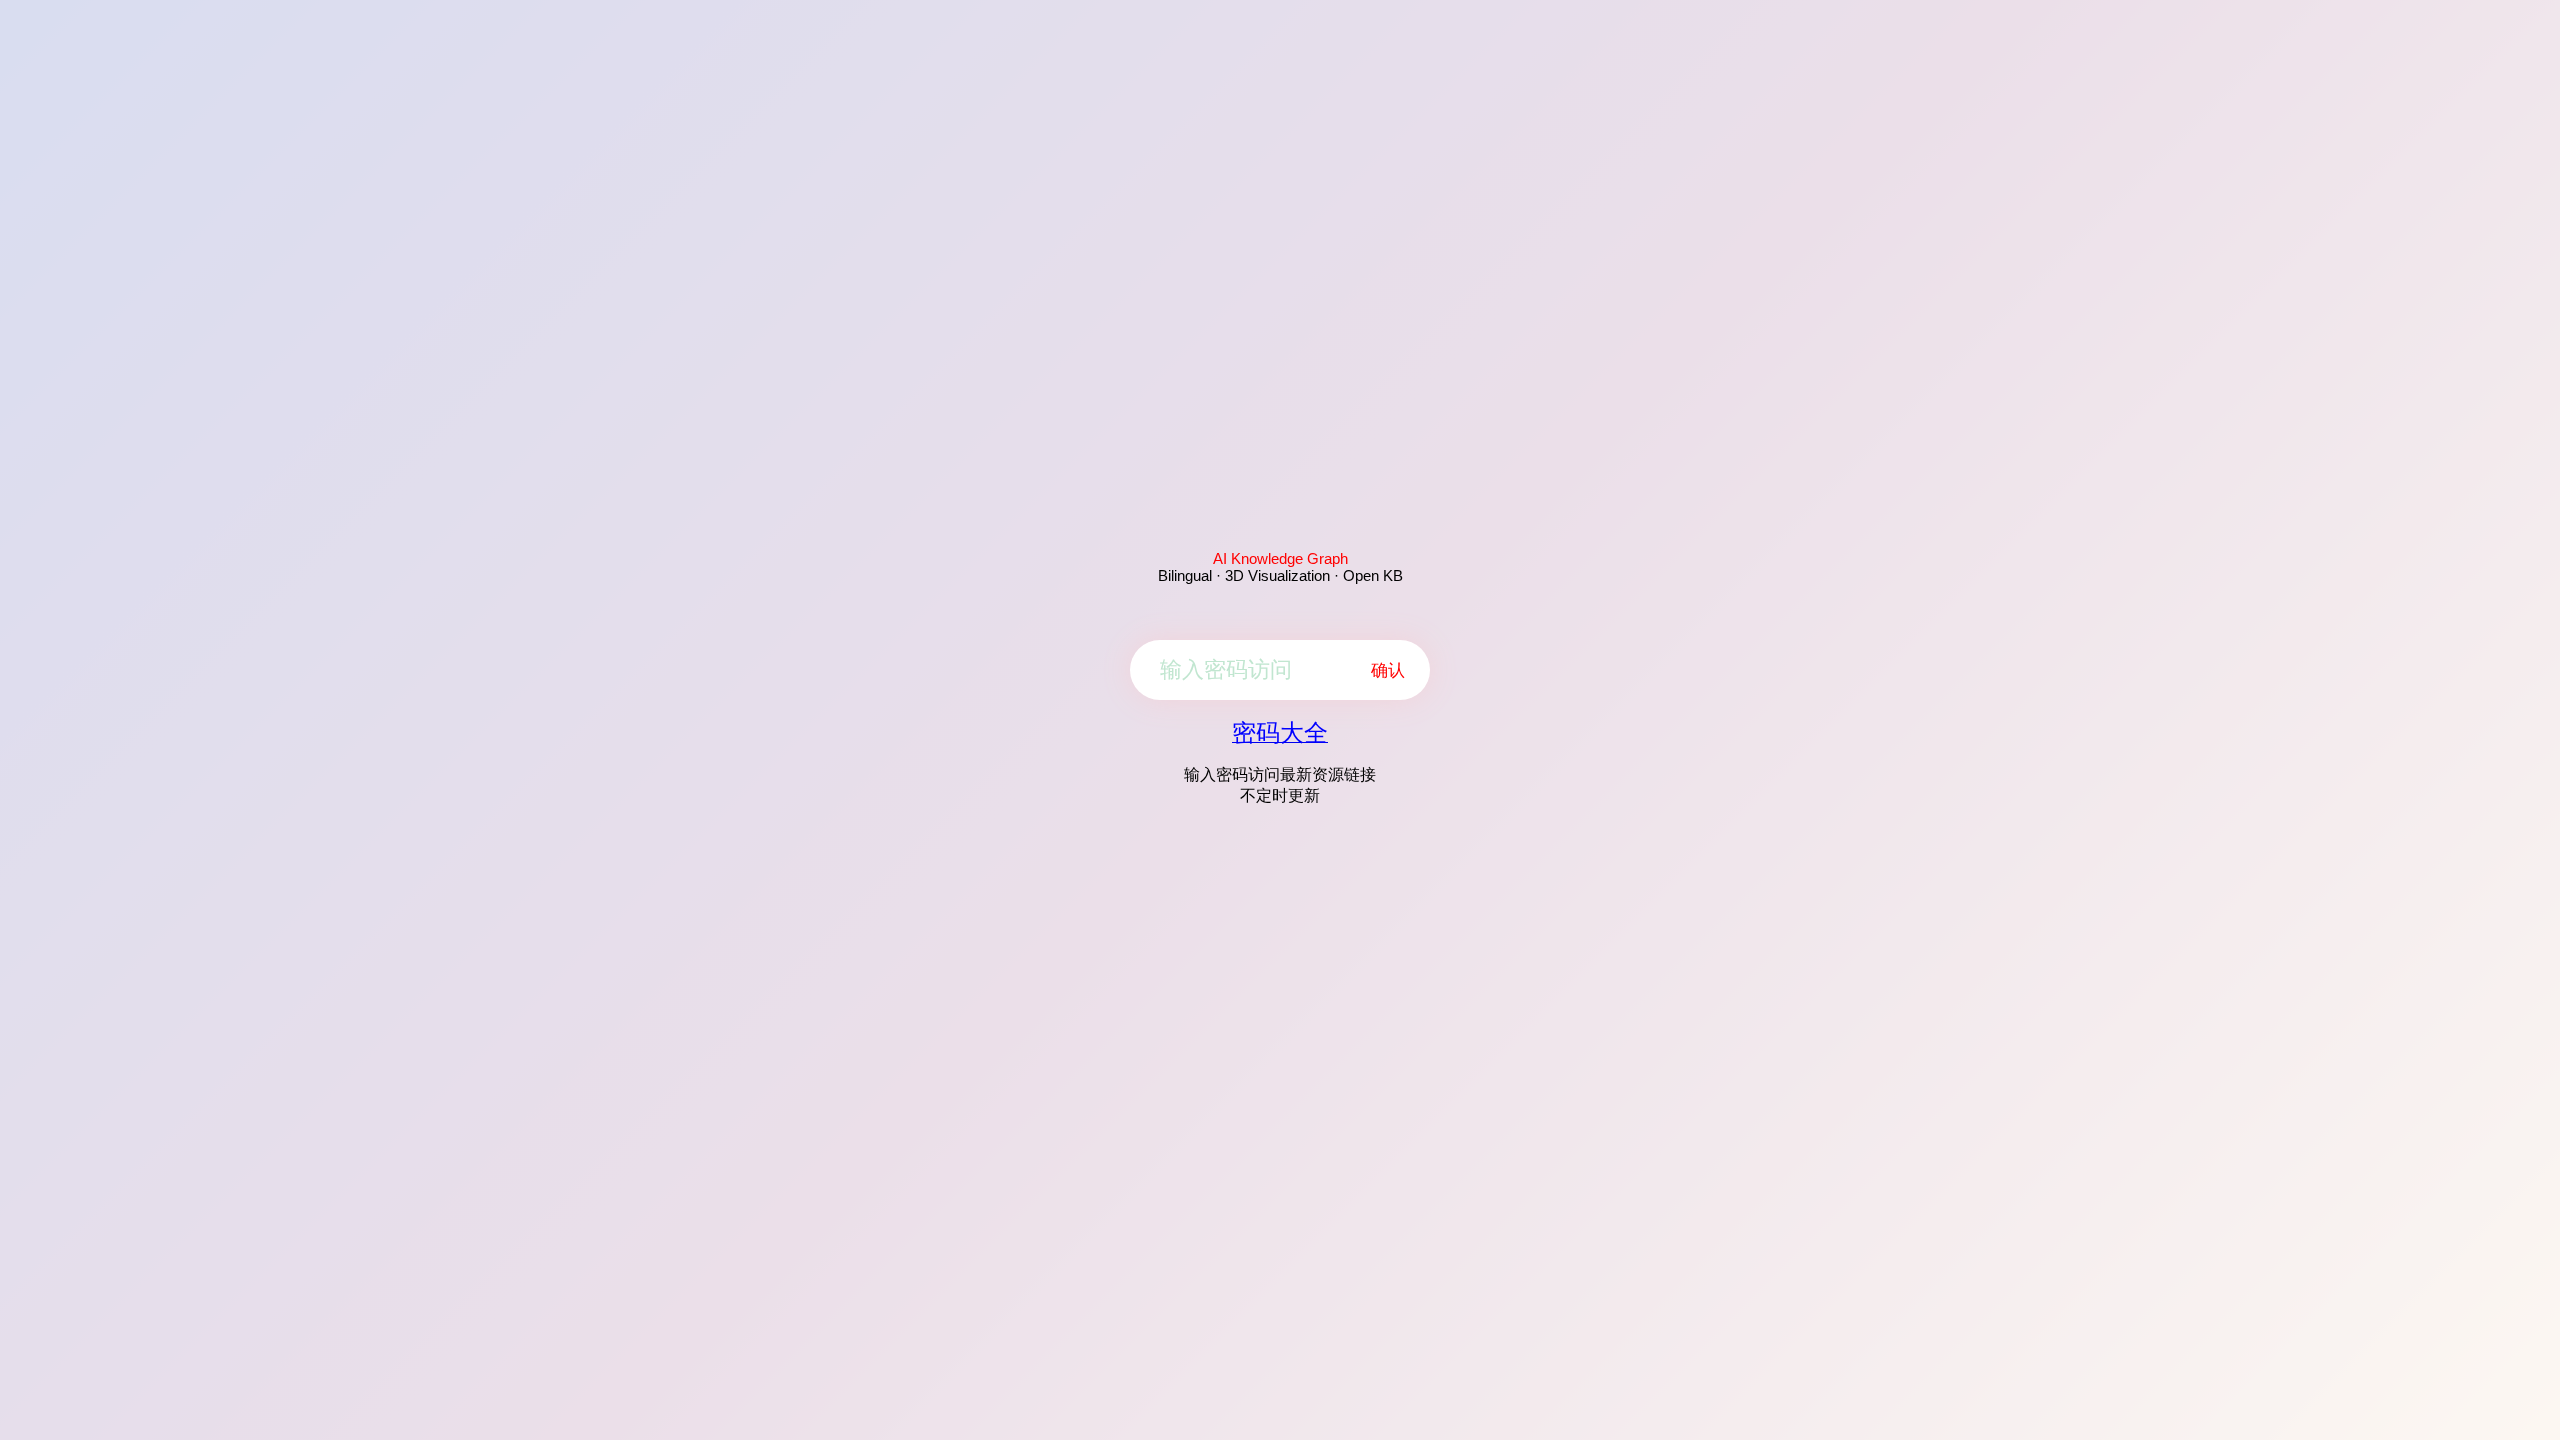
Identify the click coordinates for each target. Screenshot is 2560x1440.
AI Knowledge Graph (1280, 558)
